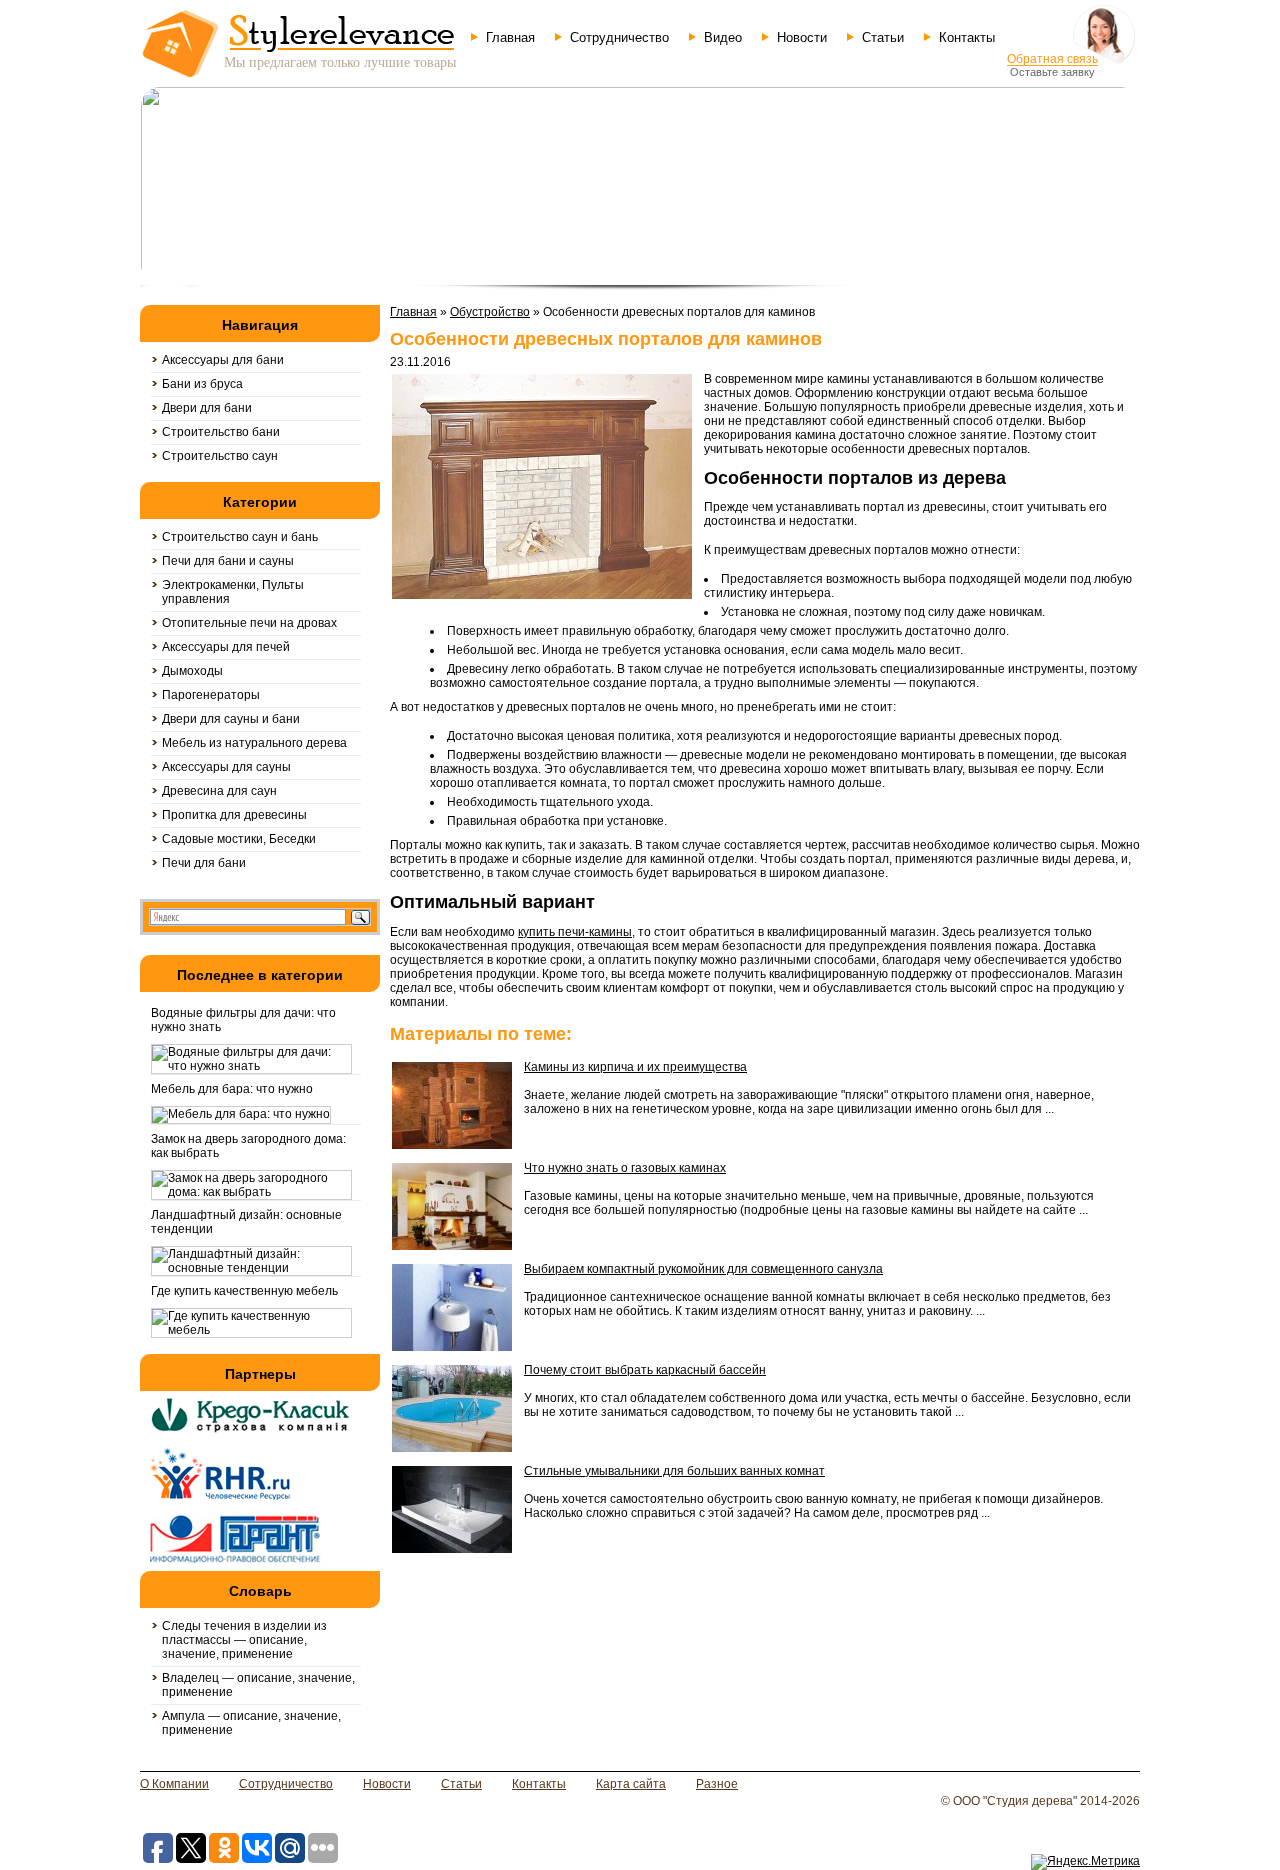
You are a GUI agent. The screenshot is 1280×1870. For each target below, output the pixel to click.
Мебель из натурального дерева (254, 743)
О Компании (174, 1784)
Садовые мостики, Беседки (239, 839)
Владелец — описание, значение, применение (258, 1685)
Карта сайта (631, 1784)
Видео (723, 37)
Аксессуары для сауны (226, 767)
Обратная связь (1052, 59)
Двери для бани (207, 408)
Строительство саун (220, 456)
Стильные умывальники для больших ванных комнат (674, 1471)
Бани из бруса (202, 384)
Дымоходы (192, 671)
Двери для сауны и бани (231, 719)
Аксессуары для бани (223, 360)
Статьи (883, 37)
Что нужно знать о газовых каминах (625, 1168)
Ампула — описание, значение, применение (251, 1723)
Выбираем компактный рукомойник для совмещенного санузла (703, 1269)
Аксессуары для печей (226, 647)
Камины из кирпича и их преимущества (635, 1067)
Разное (717, 1784)
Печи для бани (204, 863)
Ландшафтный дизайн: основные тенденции (246, 1222)
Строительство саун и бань (240, 537)
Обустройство (490, 312)
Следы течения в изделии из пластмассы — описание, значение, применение (244, 1640)
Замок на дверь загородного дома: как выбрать (248, 1146)
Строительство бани (221, 432)
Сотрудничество (619, 37)
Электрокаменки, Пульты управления (233, 592)
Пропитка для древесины (234, 815)
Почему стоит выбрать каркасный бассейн (645, 1370)
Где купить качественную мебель (244, 1291)
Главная (510, 37)
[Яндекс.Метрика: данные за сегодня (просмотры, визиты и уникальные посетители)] (1085, 1862)
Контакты (967, 37)
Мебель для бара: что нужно (232, 1089)
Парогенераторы (211, 695)
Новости (802, 37)
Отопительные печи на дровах (249, 623)
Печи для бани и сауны (228, 561)
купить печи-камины (575, 932)
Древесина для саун (219, 791)
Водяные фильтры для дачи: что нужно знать (243, 1020)
